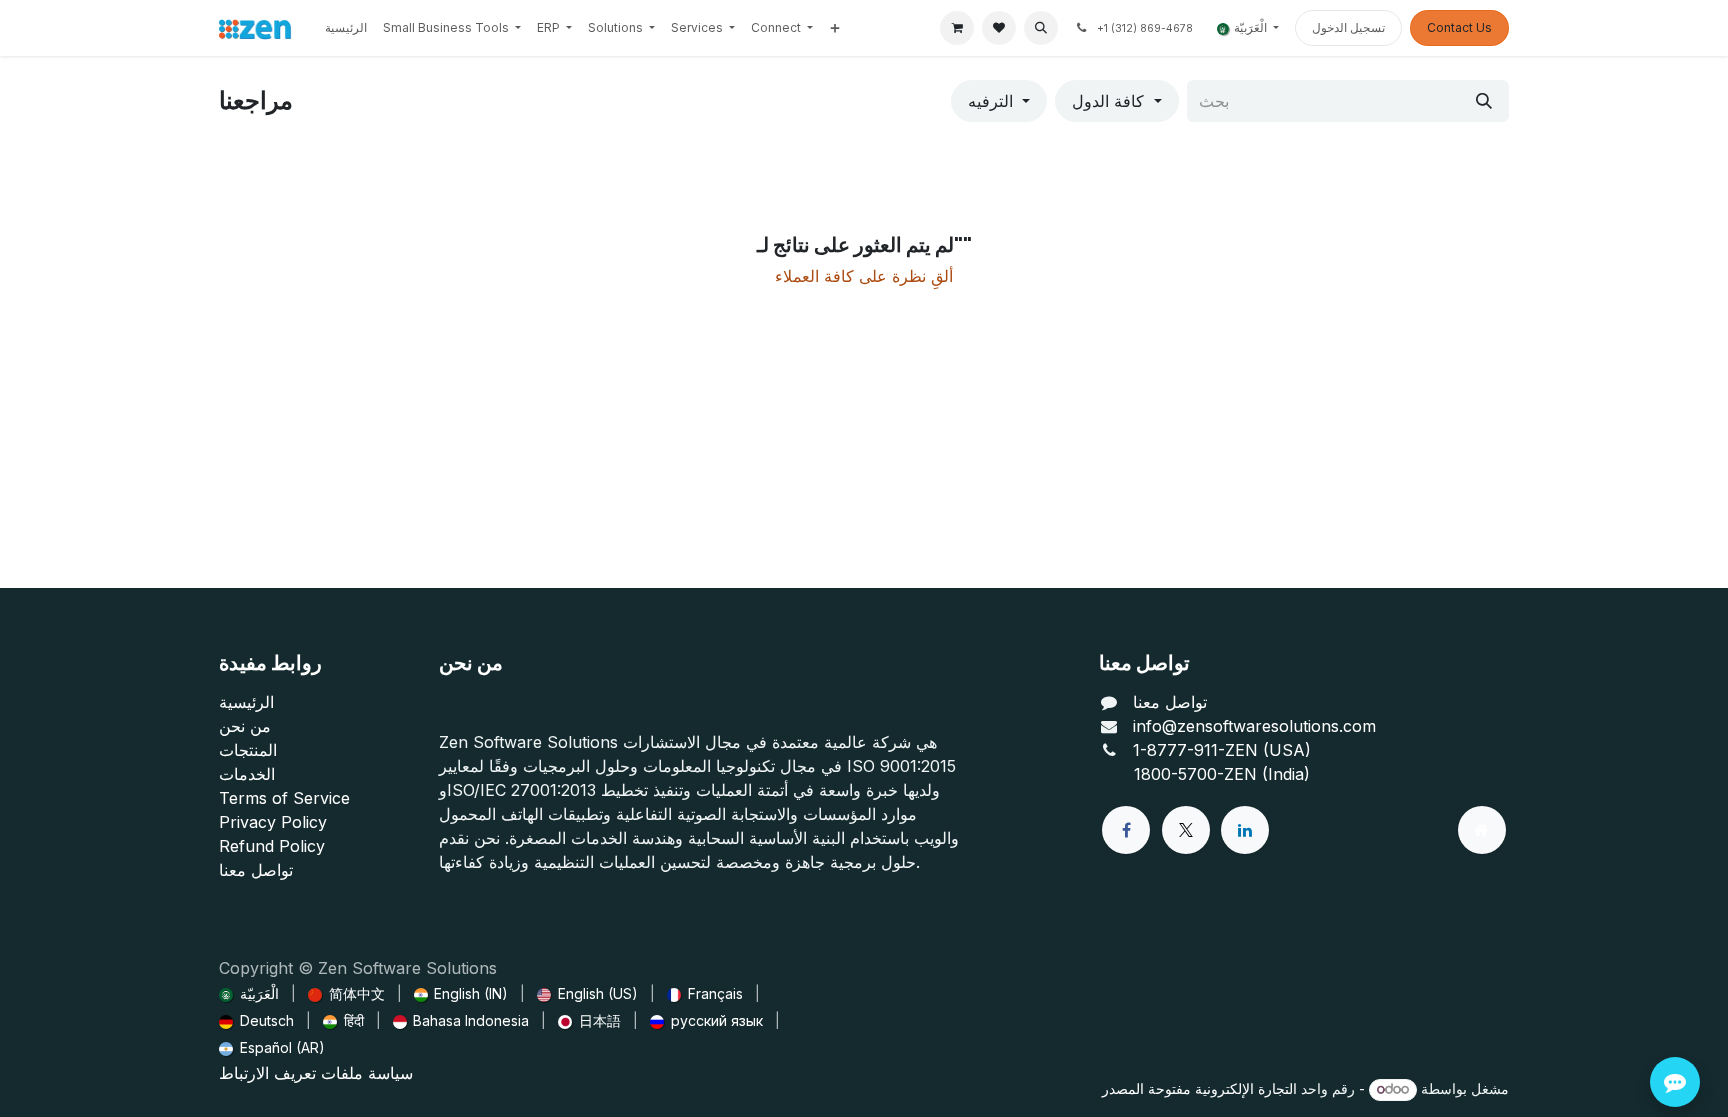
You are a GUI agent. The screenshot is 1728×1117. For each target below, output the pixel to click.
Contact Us (1459, 27)
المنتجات (248, 750)
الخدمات (247, 774)
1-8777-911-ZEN (1198, 750)
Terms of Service (284, 798)
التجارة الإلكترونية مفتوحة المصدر (1199, 1088)
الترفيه (990, 101)
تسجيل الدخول (1348, 27)
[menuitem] (346, 28)
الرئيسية (246, 702)
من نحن (245, 726)
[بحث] (1484, 101)
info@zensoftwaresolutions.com (1254, 726)
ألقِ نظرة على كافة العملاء (864, 276)
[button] (1041, 28)
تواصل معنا (256, 870)
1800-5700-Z (1184, 774)
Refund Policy (272, 846)
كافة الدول (1108, 101)
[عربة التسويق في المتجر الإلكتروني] (957, 28)
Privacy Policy (273, 822)
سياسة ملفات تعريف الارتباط (316, 1073)
